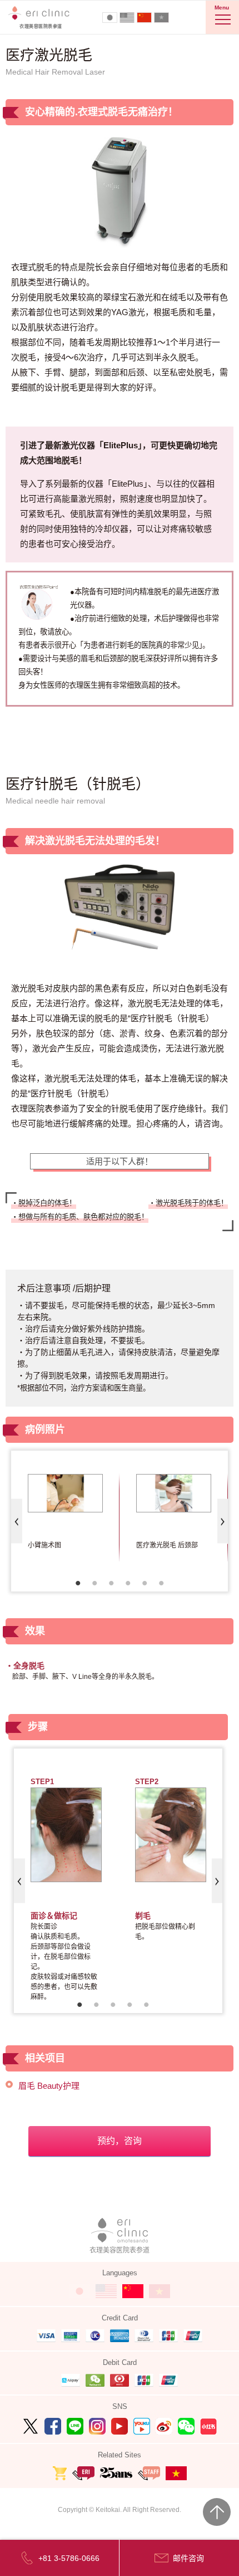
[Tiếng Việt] (161, 18)
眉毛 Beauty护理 (49, 2086)
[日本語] (110, 18)
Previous (17, 1521)
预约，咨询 (120, 2141)
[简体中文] (144, 18)
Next (222, 1521)
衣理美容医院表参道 (120, 2250)
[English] (127, 18)
